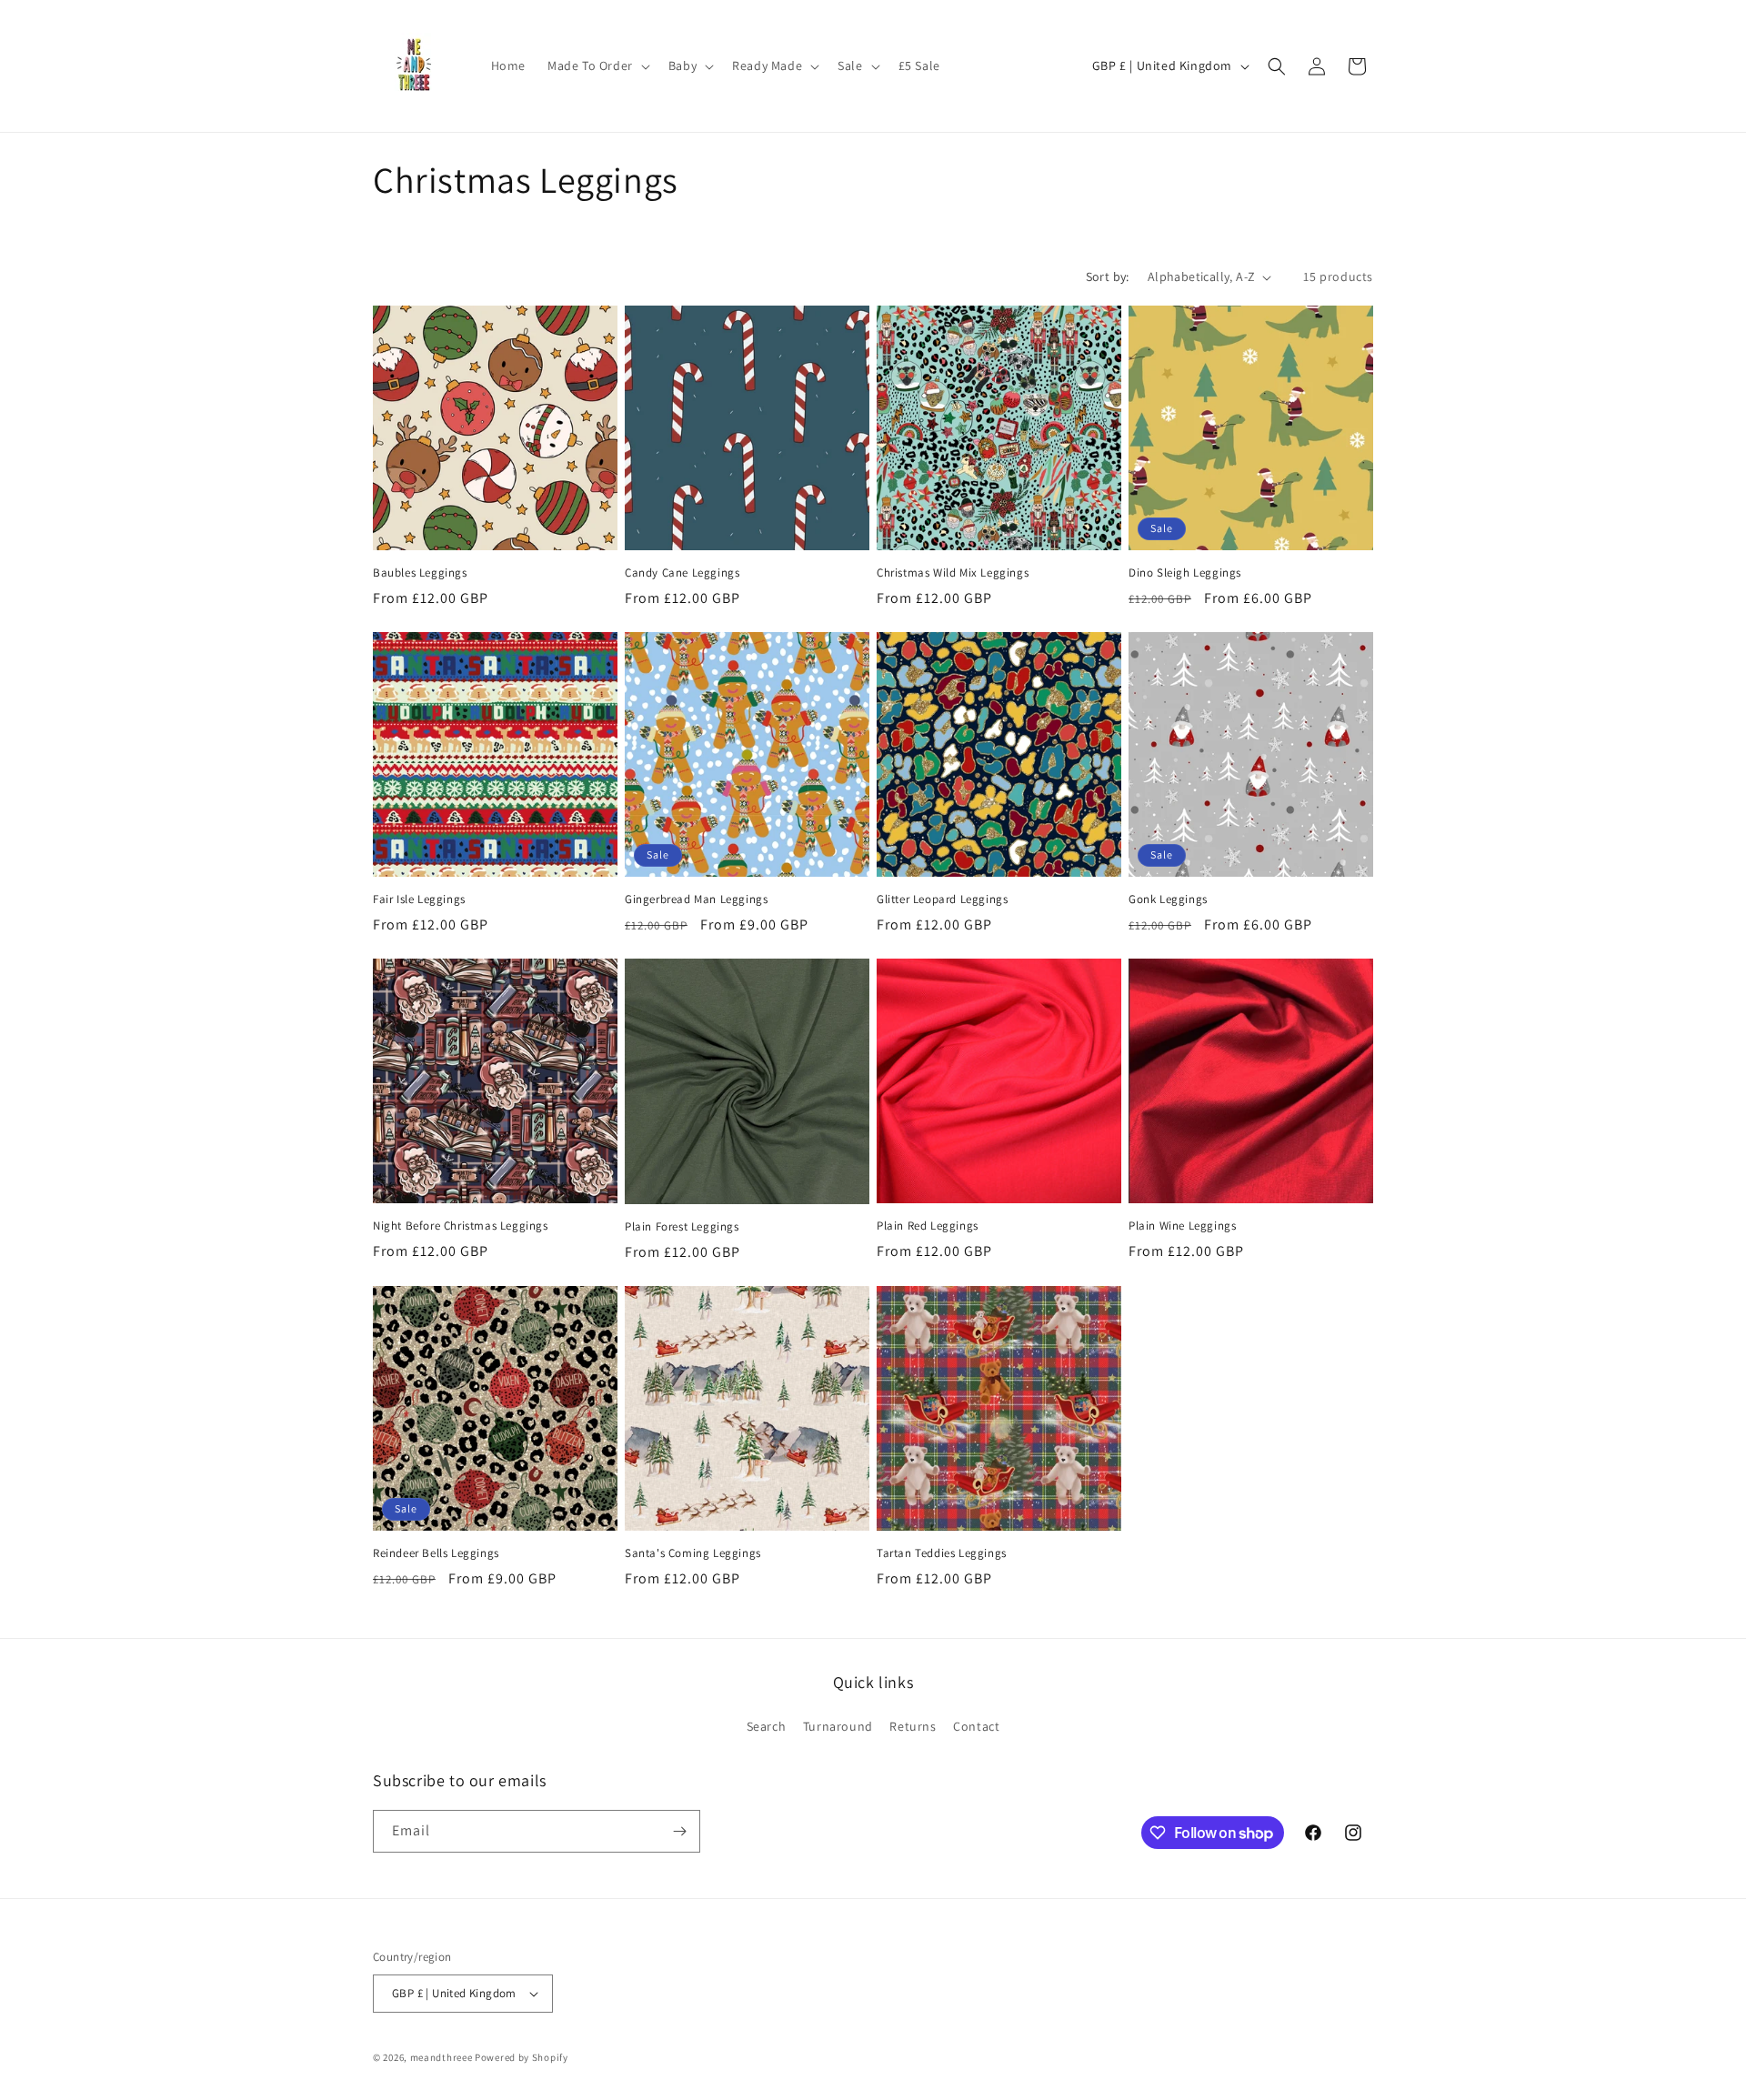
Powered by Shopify (522, 2057)
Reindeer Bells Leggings (436, 1553)
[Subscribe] (679, 1831)
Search (767, 1726)
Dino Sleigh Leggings (1185, 573)
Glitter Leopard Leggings (942, 899)
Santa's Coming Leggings (693, 1553)
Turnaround (838, 1726)
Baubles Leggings (420, 573)
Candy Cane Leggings (682, 573)
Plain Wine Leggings (1182, 1226)
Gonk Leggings (1168, 899)
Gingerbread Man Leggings (696, 899)
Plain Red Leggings (928, 1226)
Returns (913, 1726)
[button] (597, 65)
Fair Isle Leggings (419, 899)
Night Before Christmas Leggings (461, 1226)
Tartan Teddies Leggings (942, 1553)
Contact (976, 1726)
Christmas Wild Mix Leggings (953, 573)
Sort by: (1108, 276)
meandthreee (442, 2057)
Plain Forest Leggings (682, 1227)
